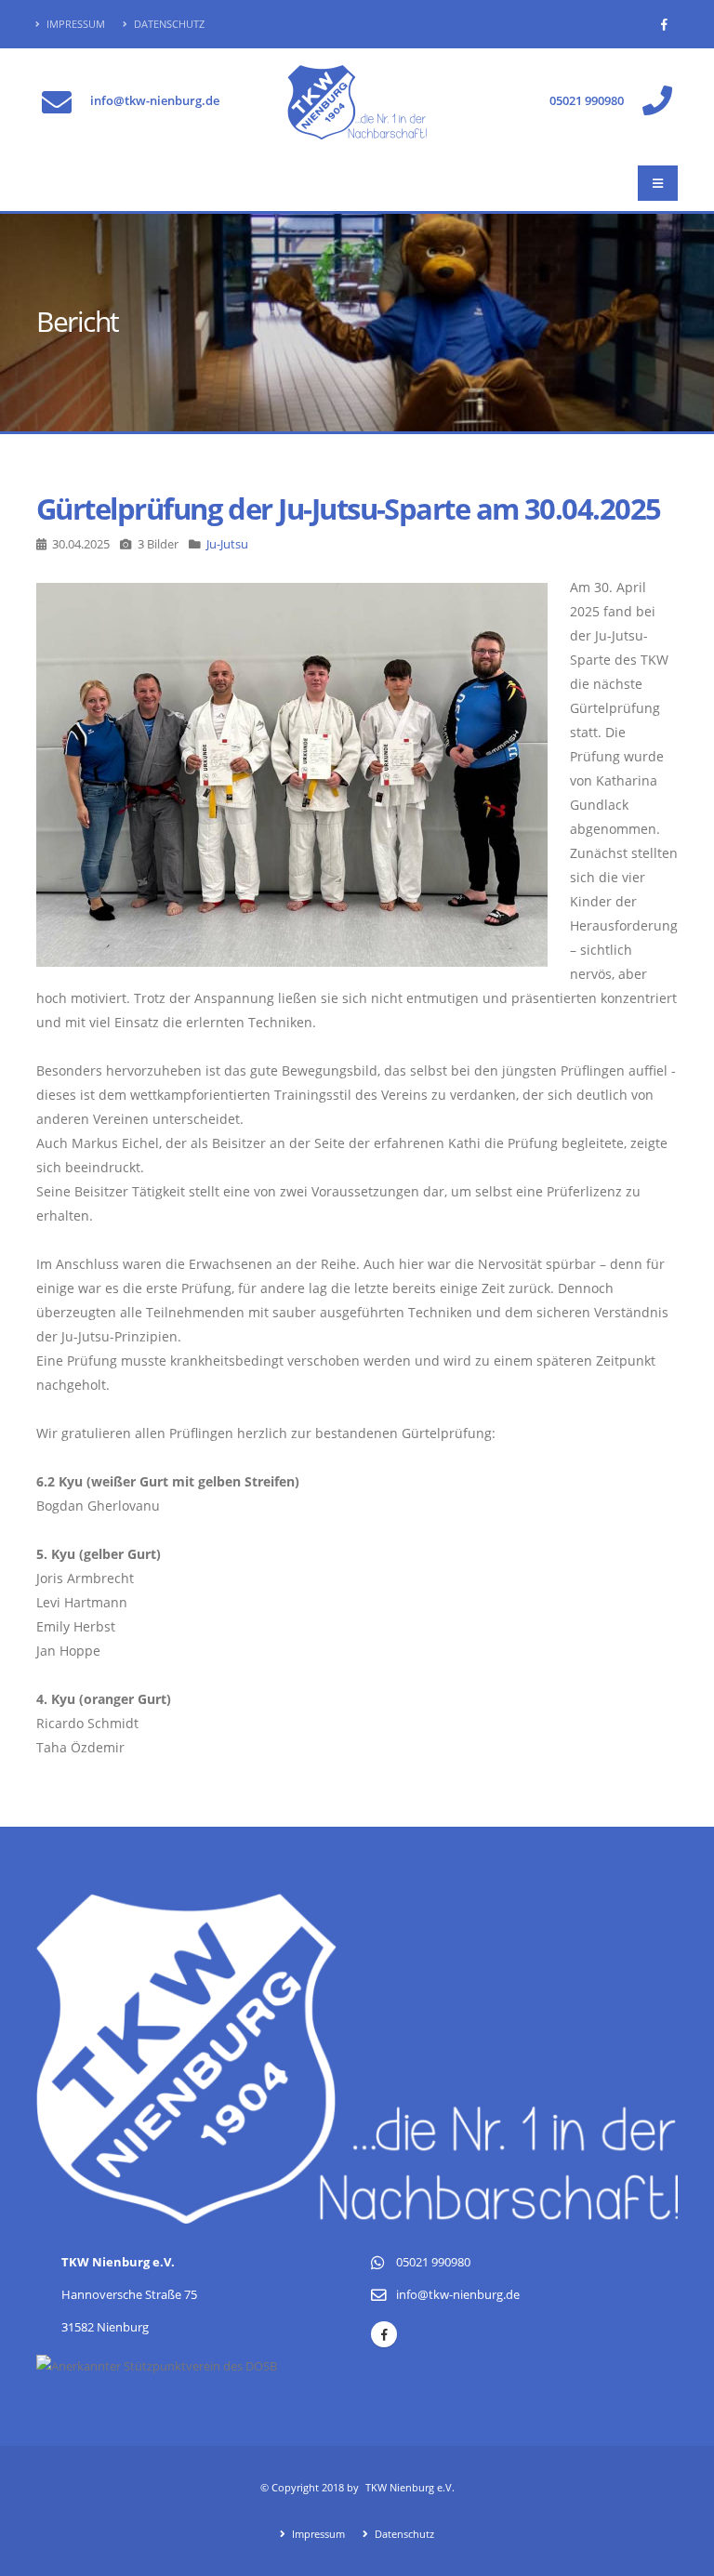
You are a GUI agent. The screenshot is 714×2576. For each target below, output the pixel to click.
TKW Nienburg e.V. (410, 2487)
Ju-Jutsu (227, 544)
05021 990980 (587, 101)
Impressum (74, 24)
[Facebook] (664, 24)
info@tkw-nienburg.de (155, 101)
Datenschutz (168, 24)
